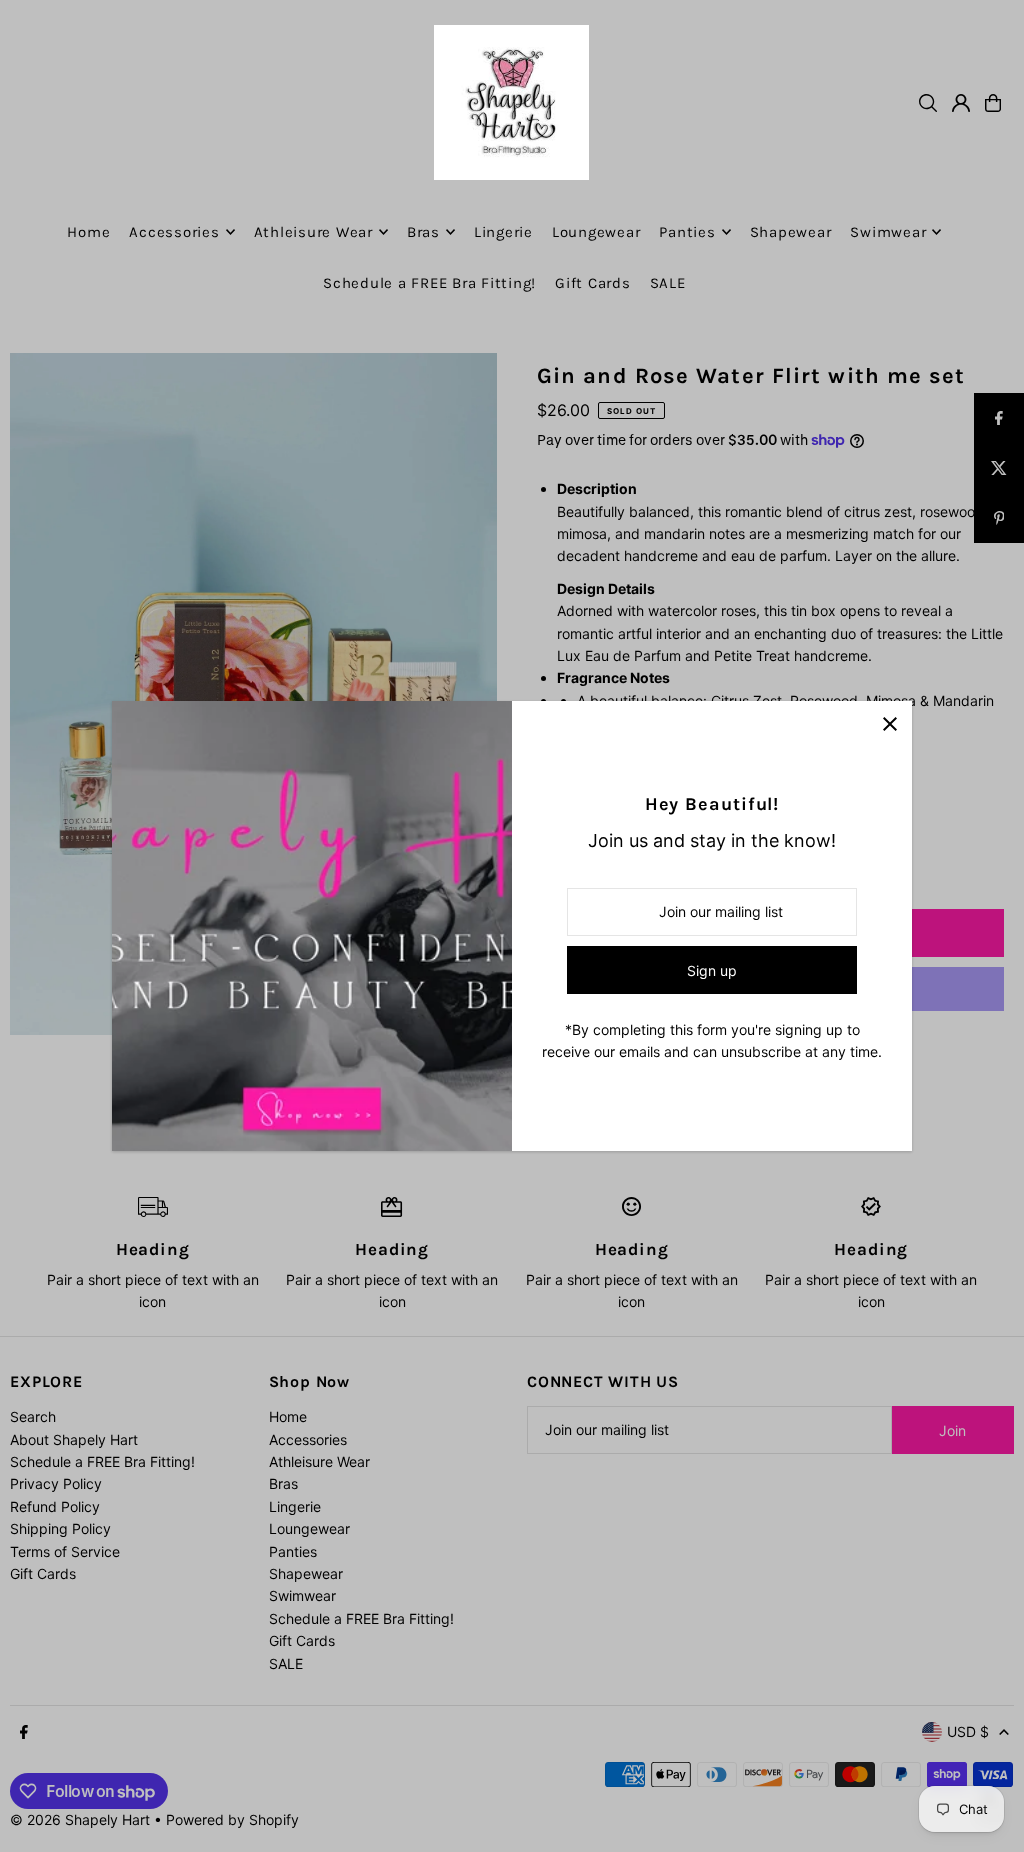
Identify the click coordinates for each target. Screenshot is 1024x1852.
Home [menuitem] (88, 232)
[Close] (889, 723)
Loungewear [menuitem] (596, 232)
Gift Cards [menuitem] (593, 283)
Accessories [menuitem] (174, 232)
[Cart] (993, 103)
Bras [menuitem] (423, 232)
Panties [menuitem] (687, 232)
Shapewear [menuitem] (791, 232)
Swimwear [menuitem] (888, 232)
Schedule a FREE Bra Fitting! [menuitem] (429, 283)
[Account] (961, 103)
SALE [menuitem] (668, 283)
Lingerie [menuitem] (503, 232)
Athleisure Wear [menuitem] (313, 232)
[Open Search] (928, 103)
